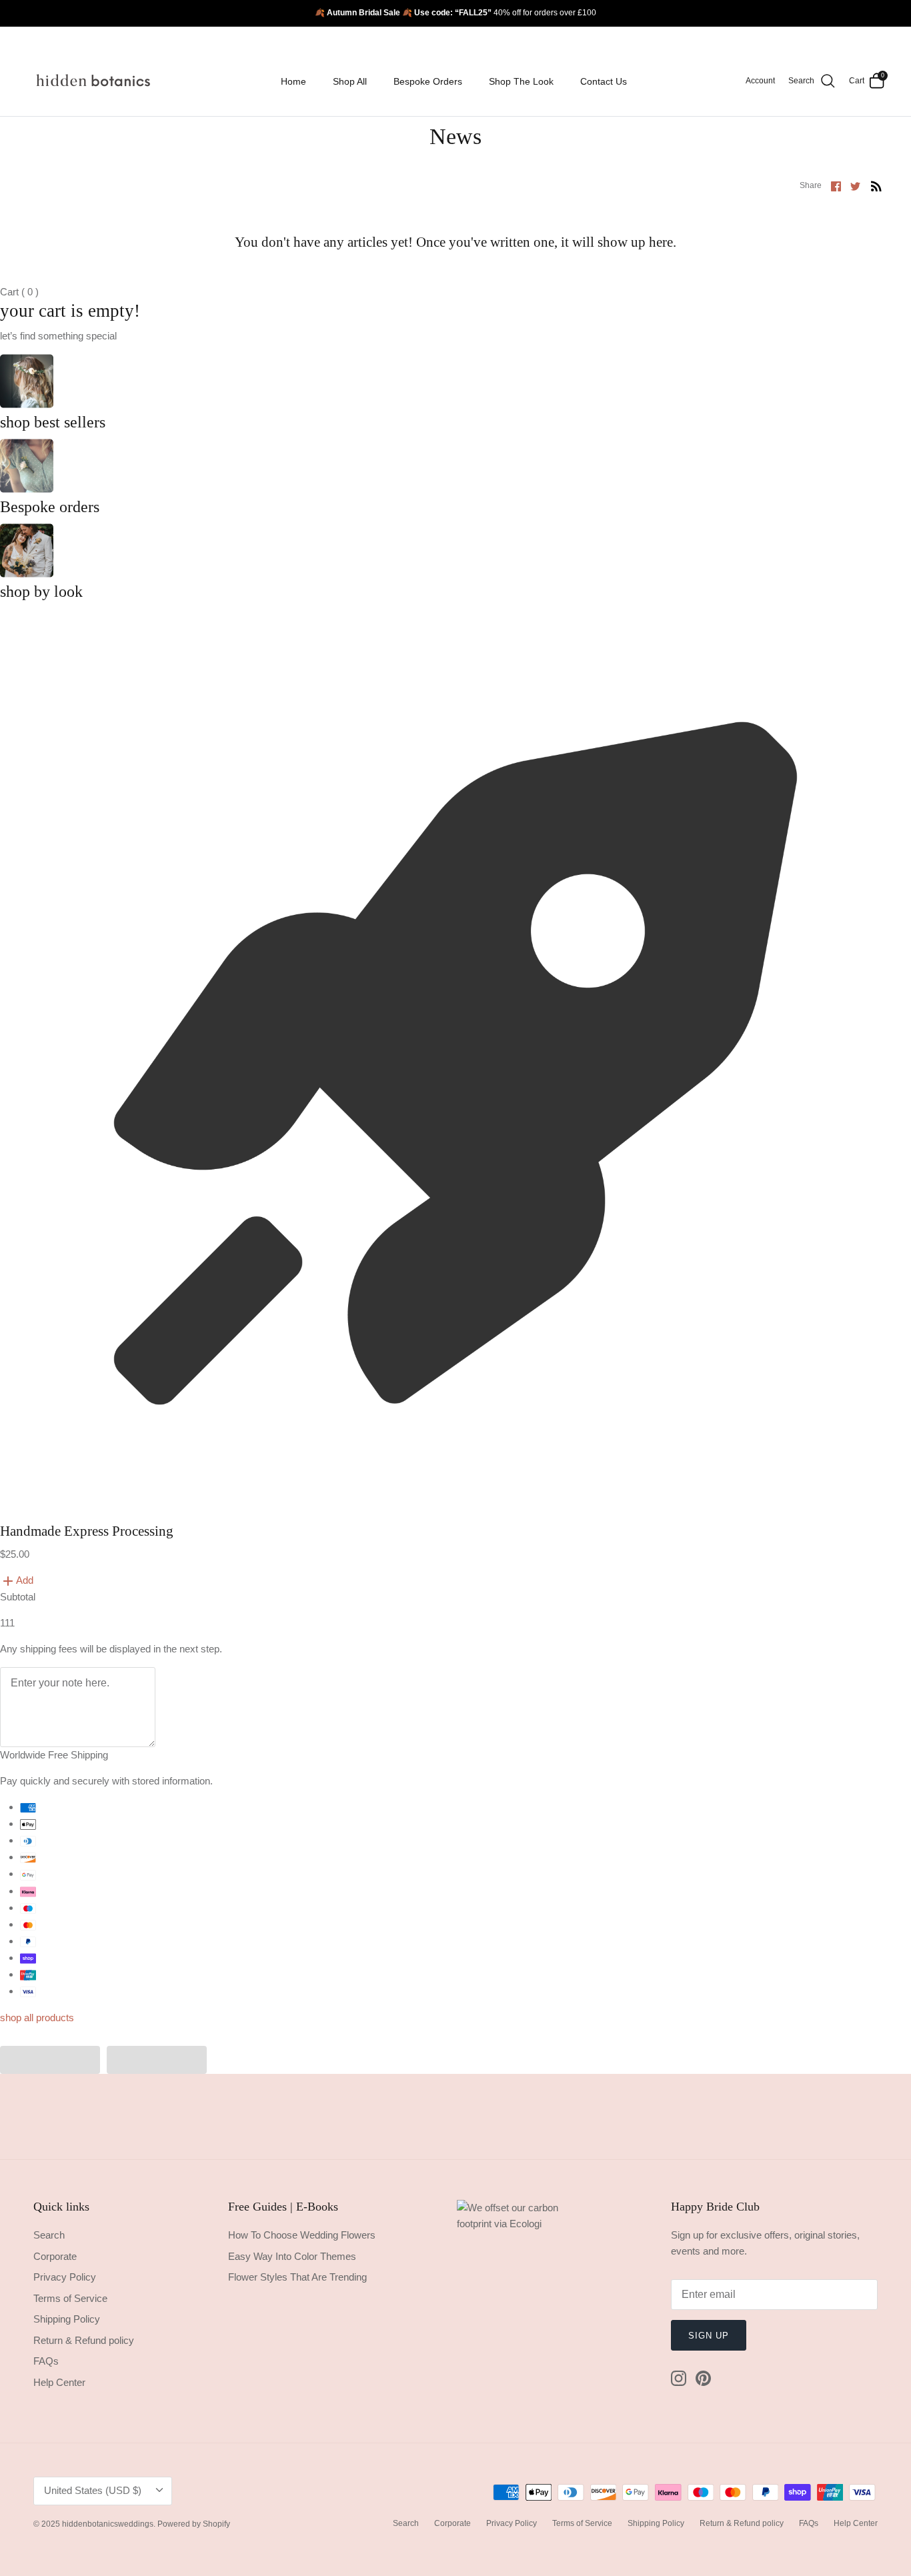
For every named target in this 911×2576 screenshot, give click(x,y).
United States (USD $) (93, 2490)
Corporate (55, 2256)
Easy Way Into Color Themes (292, 2256)
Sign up (709, 2336)
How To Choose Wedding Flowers (302, 2235)
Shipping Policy (67, 2319)
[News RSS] (876, 186)
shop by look (41, 591)
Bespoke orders (50, 507)
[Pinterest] (703, 2378)
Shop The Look (521, 81)
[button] (50, 2060)
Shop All (350, 81)
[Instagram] (679, 2378)
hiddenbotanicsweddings (108, 2524)
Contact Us (604, 81)
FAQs (46, 2361)
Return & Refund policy (84, 2340)
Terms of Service (70, 2298)
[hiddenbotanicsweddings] (95, 81)
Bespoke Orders (428, 81)
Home (293, 81)
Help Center (59, 2382)
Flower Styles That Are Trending (297, 2277)
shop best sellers (53, 422)
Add (25, 1580)
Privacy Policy (65, 2277)
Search (49, 2235)
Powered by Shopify (194, 2524)
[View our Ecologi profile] (524, 2311)
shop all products (37, 2018)
